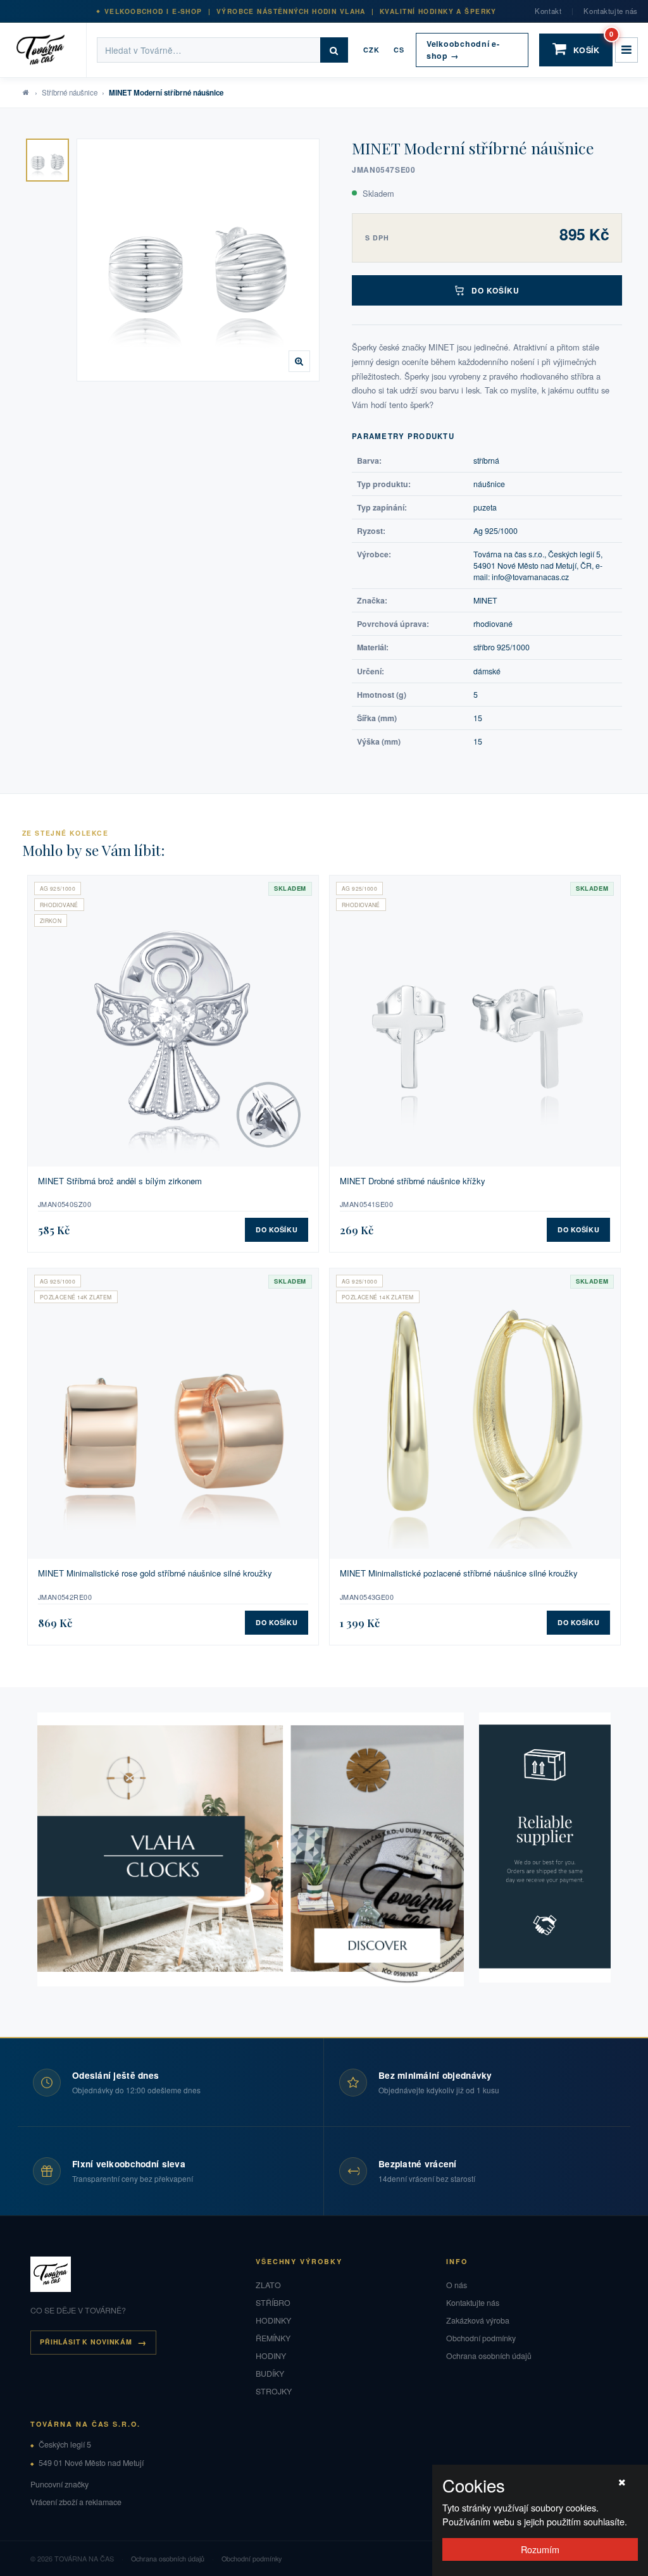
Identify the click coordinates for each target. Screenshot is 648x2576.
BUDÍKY (270, 2374)
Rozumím (540, 2549)
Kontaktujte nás (611, 11)
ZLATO (268, 2285)
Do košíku (496, 290)
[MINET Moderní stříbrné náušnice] (47, 160)
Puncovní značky (59, 2484)
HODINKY (273, 2320)
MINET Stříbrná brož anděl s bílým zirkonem (120, 1181)
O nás (457, 2285)
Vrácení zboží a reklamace (76, 2502)
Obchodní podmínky (481, 2338)
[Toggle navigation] (626, 50)
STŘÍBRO (273, 2303)
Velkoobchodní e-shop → (463, 50)
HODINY (271, 2356)
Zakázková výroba (478, 2320)
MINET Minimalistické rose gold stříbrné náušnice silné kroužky (155, 1573)
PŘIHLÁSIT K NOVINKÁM (86, 2342)
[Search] (334, 50)
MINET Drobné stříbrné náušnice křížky (413, 1181)
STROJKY (274, 2391)
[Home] (48, 50)
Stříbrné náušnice (70, 92)
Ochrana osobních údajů (489, 2356)
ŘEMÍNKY (273, 2338)
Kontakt (548, 11)
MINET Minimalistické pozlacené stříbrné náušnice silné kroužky (459, 1573)
